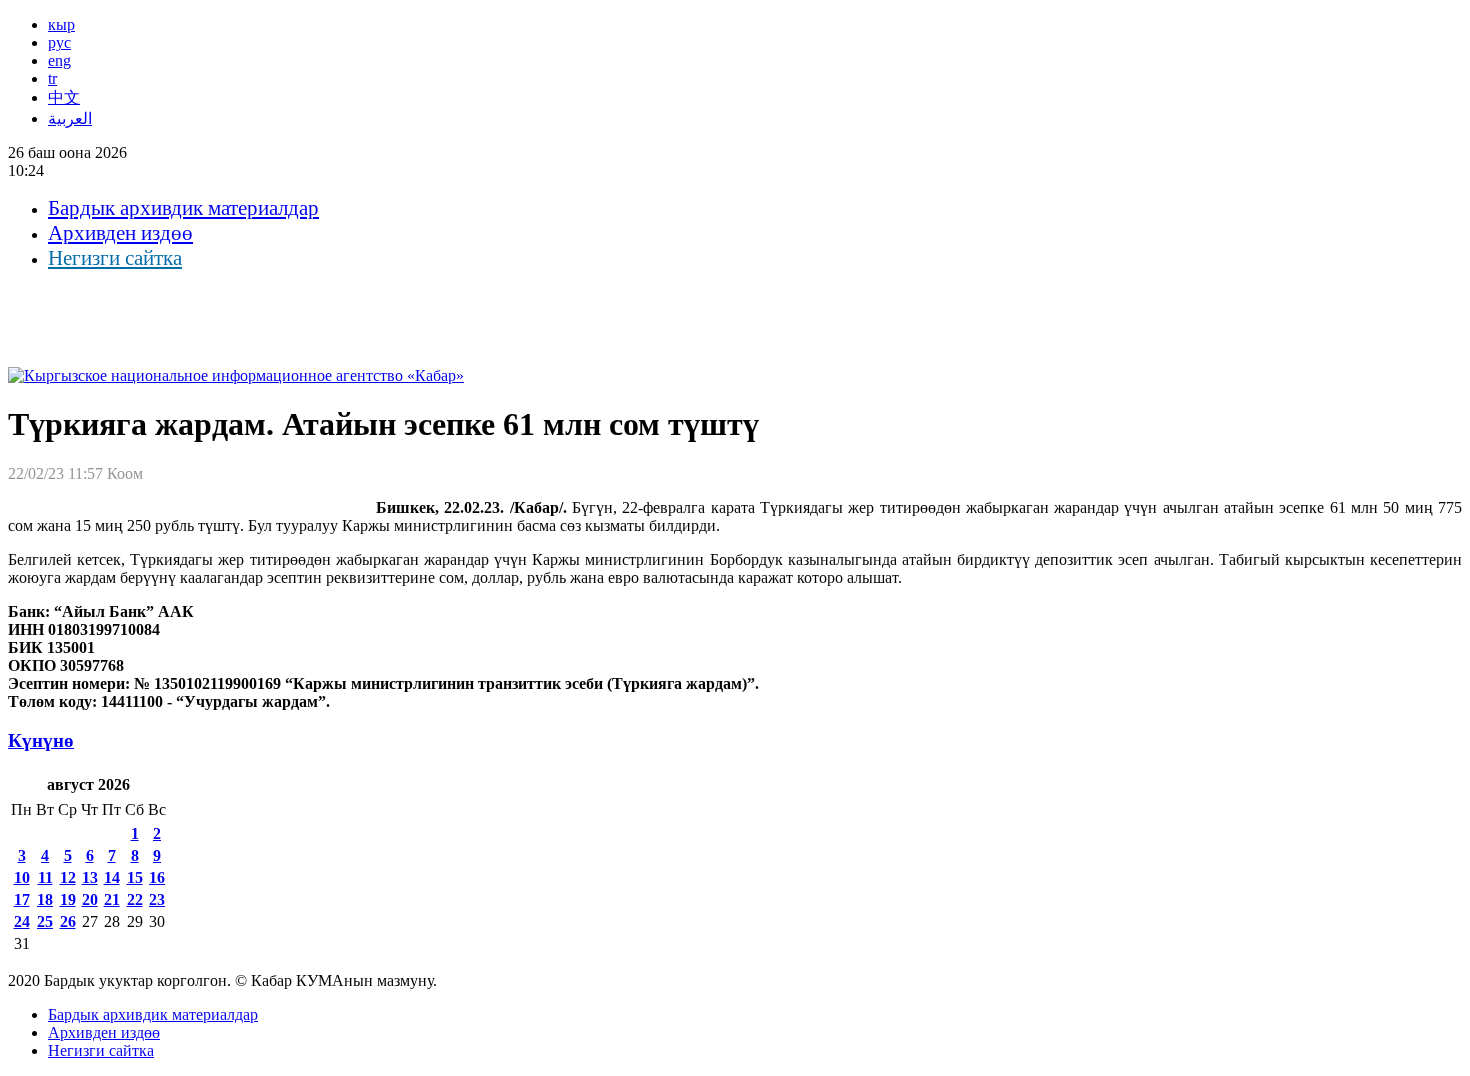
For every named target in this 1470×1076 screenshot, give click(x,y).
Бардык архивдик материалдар (183, 208)
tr (52, 78)
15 (135, 877)
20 (90, 899)
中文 (64, 97)
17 (22, 899)
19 (68, 899)
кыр (61, 24)
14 (112, 877)
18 (45, 899)
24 (22, 921)
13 (90, 877)
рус (59, 42)
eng (59, 60)
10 (22, 877)
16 (157, 877)
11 (45, 877)
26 (68, 921)
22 (135, 899)
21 (112, 899)
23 (157, 899)
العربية (70, 118)
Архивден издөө (120, 233)
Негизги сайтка (115, 258)
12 (68, 877)
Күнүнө (41, 740)
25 (45, 921)
